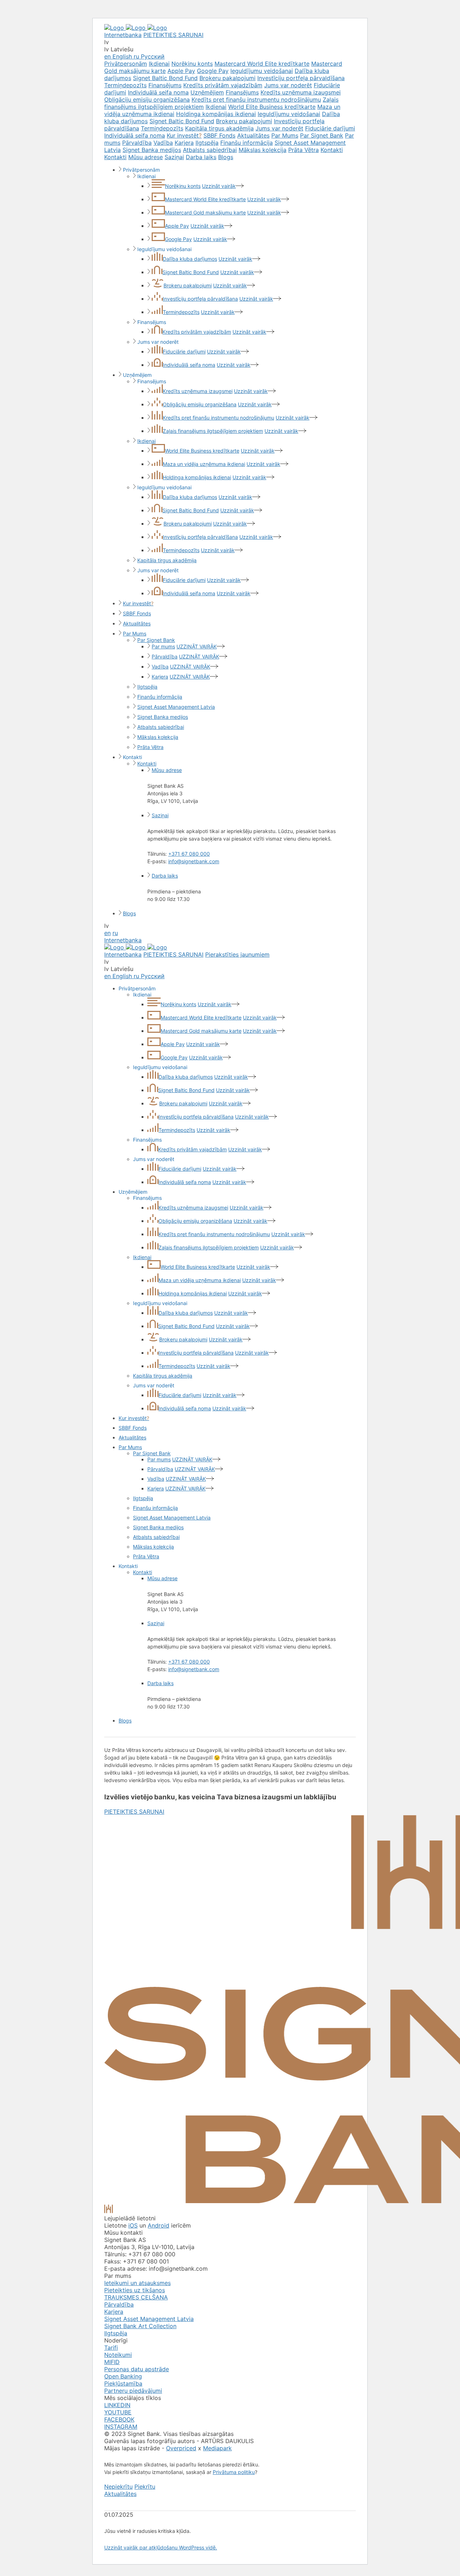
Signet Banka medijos (152, 150)
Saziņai (174, 157)
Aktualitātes (253, 135)
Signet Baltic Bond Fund (165, 78)
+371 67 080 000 (189, 854)
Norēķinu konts (192, 64)
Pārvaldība (137, 143)
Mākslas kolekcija (263, 150)
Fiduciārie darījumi (330, 128)
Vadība (163, 143)
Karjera (184, 143)
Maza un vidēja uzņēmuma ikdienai (204, 464)
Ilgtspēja (207, 143)
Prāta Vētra (303, 150)
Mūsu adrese (146, 157)
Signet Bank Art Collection (140, 2326)
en (107, 933)
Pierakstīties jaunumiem (237, 954)
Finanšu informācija (247, 143)
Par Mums (285, 135)
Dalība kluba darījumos (190, 259)
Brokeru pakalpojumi (227, 78)
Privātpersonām (126, 64)
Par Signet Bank (322, 135)
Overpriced (181, 2448)
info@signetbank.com (194, 861)
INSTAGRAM (121, 2427)
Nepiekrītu (118, 2487)
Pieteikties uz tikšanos (135, 2290)
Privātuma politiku (234, 2472)
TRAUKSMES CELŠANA (136, 2297)
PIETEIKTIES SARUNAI (173, 35)
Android (158, 2225)
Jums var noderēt (288, 85)
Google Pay (213, 71)
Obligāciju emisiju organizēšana (147, 100)
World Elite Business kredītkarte (272, 107)
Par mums (163, 646)
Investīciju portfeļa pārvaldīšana (301, 78)
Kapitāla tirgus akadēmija (219, 128)
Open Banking (123, 2376)
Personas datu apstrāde (137, 2369)
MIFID (112, 2362)
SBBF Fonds (219, 135)
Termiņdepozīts (125, 85)
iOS (133, 2225)
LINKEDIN (117, 2405)
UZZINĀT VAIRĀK (197, 646)
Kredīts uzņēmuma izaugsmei (301, 92)
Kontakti (332, 150)
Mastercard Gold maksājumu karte (205, 212)
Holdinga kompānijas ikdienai (216, 114)
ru (115, 933)
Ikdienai (159, 64)
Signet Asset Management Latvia (176, 707)
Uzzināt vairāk (219, 186)
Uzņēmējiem (207, 92)
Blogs (226, 157)
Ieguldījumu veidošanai (262, 71)
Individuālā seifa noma (158, 92)
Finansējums (165, 85)
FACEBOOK (119, 2419)
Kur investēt (184, 135)
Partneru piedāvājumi (133, 2391)
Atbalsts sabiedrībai (210, 150)
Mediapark (217, 2448)
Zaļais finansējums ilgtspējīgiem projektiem (213, 431)
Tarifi (111, 2348)
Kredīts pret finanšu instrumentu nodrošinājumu (256, 100)
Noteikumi (118, 2355)
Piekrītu (145, 2487)
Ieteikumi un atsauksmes (137, 2283)
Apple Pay (181, 71)
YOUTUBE (118, 2412)
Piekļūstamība (123, 2383)
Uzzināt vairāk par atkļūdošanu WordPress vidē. (161, 2547)
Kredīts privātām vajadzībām (223, 85)
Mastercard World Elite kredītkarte (262, 64)
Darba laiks (201, 157)
